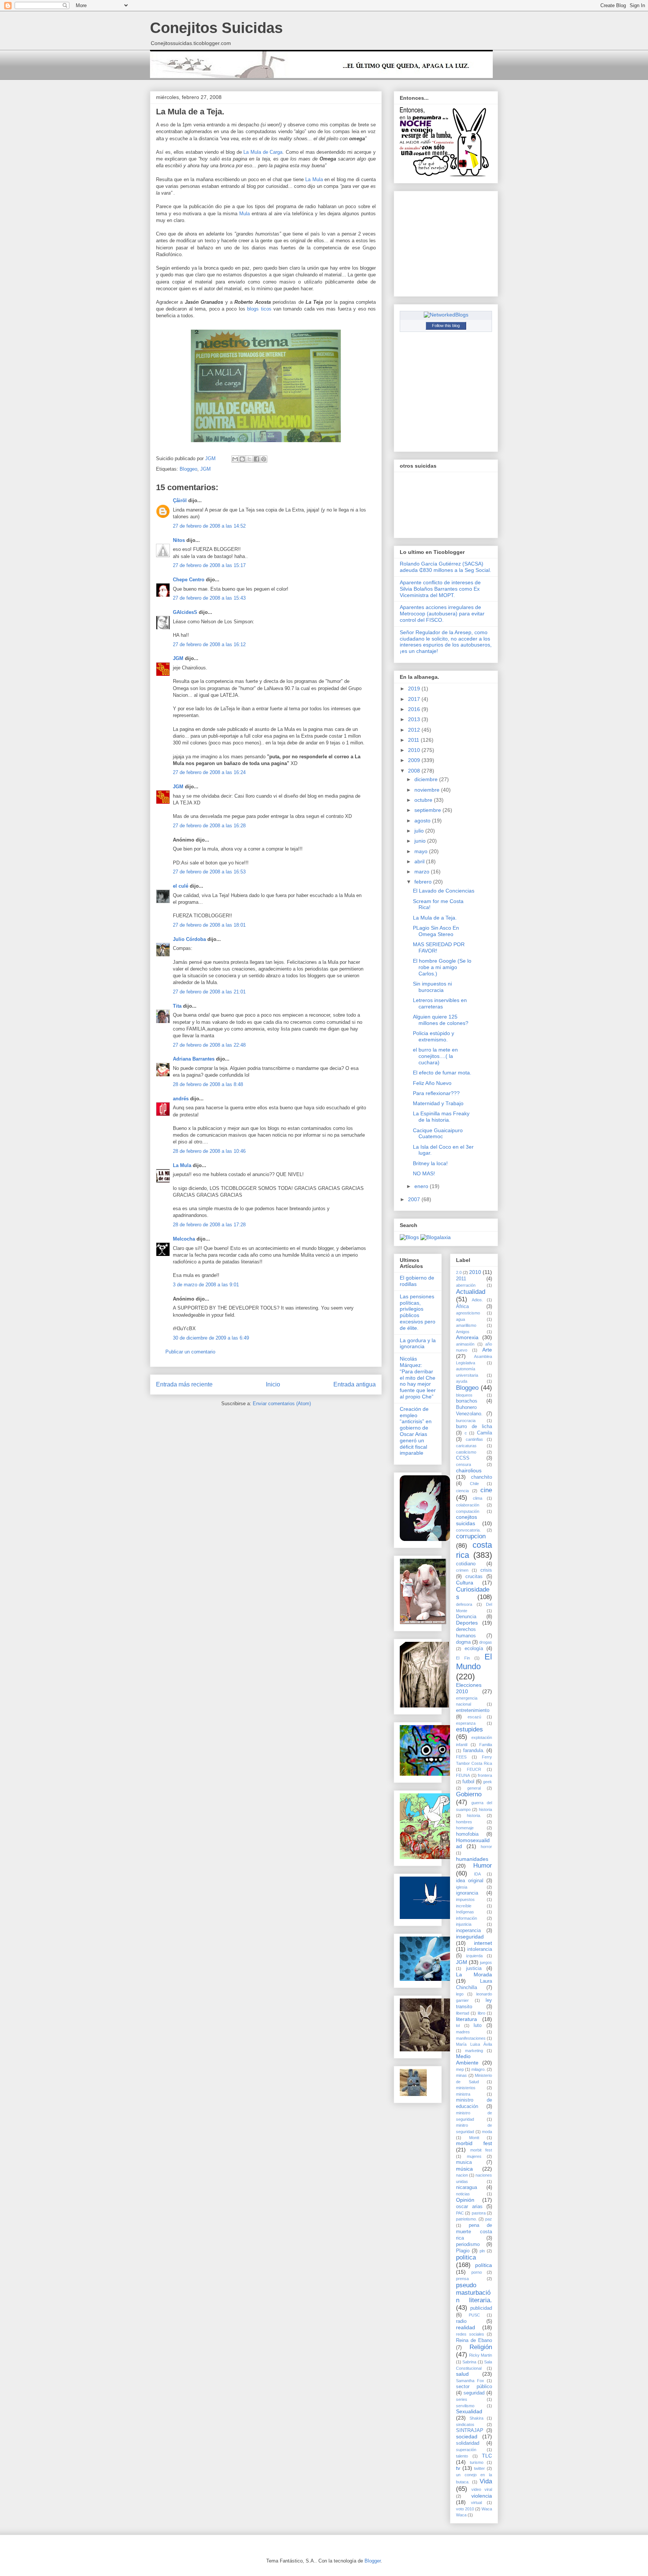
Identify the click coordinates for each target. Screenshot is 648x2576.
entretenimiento (473, 1710)
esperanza (466, 1723)
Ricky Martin (481, 2355)
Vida (486, 2481)
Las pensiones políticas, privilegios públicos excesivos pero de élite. (418, 1312)
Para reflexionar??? (436, 1093)
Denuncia (466, 1617)
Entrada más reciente (184, 1384)
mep (460, 2069)
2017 (415, 699)
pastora (479, 2213)
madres (463, 2032)
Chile (474, 1484)
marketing (474, 2051)
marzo (423, 872)
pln (482, 2251)
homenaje (465, 1828)
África (462, 1307)
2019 (415, 689)
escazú (474, 1717)
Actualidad (471, 1292)
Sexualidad (469, 2411)
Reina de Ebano (474, 2340)
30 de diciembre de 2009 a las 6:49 (211, 1338)
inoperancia (468, 1931)
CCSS (463, 1458)
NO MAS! (424, 1173)
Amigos (463, 1332)
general (474, 1788)
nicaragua (466, 2187)
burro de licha (474, 1427)
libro (481, 2013)
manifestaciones (471, 2038)
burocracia (466, 1421)
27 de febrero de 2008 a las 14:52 (209, 526)
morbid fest (474, 2143)
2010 (415, 750)
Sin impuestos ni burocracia (432, 987)
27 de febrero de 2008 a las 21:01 (209, 992)
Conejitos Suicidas (216, 28)
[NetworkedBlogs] (446, 315)
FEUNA (463, 1775)
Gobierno (469, 1794)
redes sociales (470, 2334)
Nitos (179, 540)
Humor (483, 1866)
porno (477, 2272)
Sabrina (469, 2362)
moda (487, 2132)
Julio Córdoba (189, 939)
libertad (463, 2013)
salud (462, 2374)
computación (468, 1511)
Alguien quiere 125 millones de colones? (441, 1020)
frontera (485, 1775)
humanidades (472, 1859)
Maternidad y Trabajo (438, 1103)
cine (486, 1490)
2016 (415, 709)
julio (420, 831)
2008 (415, 771)
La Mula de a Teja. (435, 918)
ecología (474, 1649)
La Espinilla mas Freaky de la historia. (441, 1117)
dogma (463, 1642)
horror (486, 1847)
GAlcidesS (185, 612)
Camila (484, 1433)
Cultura (465, 1583)
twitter (479, 2468)
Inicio (273, 1384)
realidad (466, 2327)
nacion (462, 2175)
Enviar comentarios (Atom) (282, 1404)
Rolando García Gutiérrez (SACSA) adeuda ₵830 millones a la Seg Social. (445, 567)
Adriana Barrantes (194, 1059)
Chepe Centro (189, 580)
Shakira (476, 2418)
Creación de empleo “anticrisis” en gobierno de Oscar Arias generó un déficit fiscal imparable (416, 1431)
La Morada (474, 1974)
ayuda (462, 1381)
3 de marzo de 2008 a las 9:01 (206, 1285)
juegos (486, 1962)
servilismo (465, 2406)
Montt (474, 2138)
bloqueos (464, 1395)
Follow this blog (446, 326)
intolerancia (480, 1949)
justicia (474, 1968)
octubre (424, 800)
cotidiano (466, 1564)
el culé (181, 886)
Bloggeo (188, 469)
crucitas (474, 1577)
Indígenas (465, 1912)
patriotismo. (466, 2219)
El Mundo (474, 1662)
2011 (414, 740)
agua (460, 1319)
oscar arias (469, 2207)
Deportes (467, 1623)
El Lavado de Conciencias (444, 891)
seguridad (474, 2393)
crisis (486, 1570)
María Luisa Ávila (474, 2044)
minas (461, 2075)
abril (420, 861)
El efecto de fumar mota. (442, 1073)
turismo (477, 2462)
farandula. (474, 1751)
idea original (470, 1881)
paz (489, 2219)
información (466, 1918)
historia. (474, 1815)
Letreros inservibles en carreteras (440, 1003)
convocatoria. (468, 1530)
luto (478, 2025)
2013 (415, 719)
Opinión (465, 2200)
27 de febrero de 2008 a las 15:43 (209, 598)
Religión (481, 2347)
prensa (462, 2279)
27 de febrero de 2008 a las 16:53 (209, 872)
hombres (464, 1822)
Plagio (463, 2251)
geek (487, 1782)
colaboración (468, 1505)
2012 (415, 730)
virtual (476, 2502)
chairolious (469, 1470)
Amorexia (467, 1337)
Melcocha (184, 1239)
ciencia (462, 1491)
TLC (487, 2456)
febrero (424, 882)
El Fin (463, 1658)
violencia (482, 2496)
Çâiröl (180, 500)
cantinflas (474, 1439)
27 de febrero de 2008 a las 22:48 (209, 1045)
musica (464, 2162)
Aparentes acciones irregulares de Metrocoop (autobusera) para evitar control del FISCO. (442, 614)
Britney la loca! (430, 1163)
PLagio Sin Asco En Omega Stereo (436, 931)
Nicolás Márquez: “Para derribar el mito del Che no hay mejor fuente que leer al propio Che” (418, 1378)
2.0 (459, 1272)
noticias (463, 2194)
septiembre (428, 810)
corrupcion (471, 1536)
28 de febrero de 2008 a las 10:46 (209, 1151)
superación (466, 2450)
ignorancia (467, 1893)
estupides (469, 1729)
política (484, 2265)
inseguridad (470, 1937)
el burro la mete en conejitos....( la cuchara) (435, 1056)
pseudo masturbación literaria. (474, 2293)
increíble (464, 1906)
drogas (486, 1642)
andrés (181, 1099)
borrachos (467, 1401)
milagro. (478, 2069)
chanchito (481, 1477)
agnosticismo (468, 1313)
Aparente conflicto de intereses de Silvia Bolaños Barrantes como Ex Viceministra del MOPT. (440, 589)
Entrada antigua (355, 1384)
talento (462, 2456)
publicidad (481, 2308)
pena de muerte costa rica (474, 2232)
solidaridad (468, 2443)
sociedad (467, 2436)
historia (485, 1809)
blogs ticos (260, 309)
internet (483, 1943)
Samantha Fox (470, 2381)
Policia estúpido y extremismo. (433, 1036)
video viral (482, 2489)
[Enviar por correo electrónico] (235, 459)
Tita (177, 1006)
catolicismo (466, 1452)
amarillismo (466, 1325)
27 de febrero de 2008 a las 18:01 (209, 925)
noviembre (428, 790)
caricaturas (466, 1446)
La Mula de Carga (263, 152)
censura (463, 1464)
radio (461, 2321)
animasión (465, 1344)
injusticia (464, 1924)
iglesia (462, 1887)
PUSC (474, 2315)
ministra (463, 2094)
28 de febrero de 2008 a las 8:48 (208, 1084)
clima (478, 1498)
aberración (466, 1285)
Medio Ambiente (467, 2059)
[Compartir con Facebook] (256, 459)
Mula (244, 214)
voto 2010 (465, 2509)
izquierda (474, 1956)
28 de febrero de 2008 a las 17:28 (209, 1225)
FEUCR (474, 1769)
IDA (477, 1874)
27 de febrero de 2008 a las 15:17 (209, 565)
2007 (415, 1199)
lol (458, 2025)
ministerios (466, 2088)
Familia (486, 1745)
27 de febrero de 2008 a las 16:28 (209, 826)
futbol (468, 1782)
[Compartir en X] (249, 459)
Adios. (477, 1300)
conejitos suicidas (466, 1520)
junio (421, 841)
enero (422, 1186)
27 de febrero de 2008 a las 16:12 (209, 644)
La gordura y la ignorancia (418, 1344)
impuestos (465, 1899)
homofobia (467, 1834)
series (462, 2399)
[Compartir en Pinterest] (264, 459)
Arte (487, 1350)
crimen (462, 1570)
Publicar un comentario (190, 1352)
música (464, 2169)
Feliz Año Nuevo (432, 1083)
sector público (474, 2387)
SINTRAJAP (470, 2430)
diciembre (427, 779)
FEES (461, 1757)
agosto (423, 821)
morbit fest (481, 2150)
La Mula (315, 179)
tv (458, 2468)
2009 (415, 760)
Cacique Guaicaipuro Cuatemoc (438, 1133)
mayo (422, 851)
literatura (466, 2019)
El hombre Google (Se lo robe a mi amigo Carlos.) (442, 967)
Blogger (373, 2561)
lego (460, 1994)
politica (466, 2257)
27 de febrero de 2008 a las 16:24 (209, 772)
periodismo (468, 2244)
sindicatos (465, 2424)
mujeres (474, 2156)
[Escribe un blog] (242, 459)
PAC (460, 2213)
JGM (205, 469)
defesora (464, 1604)
